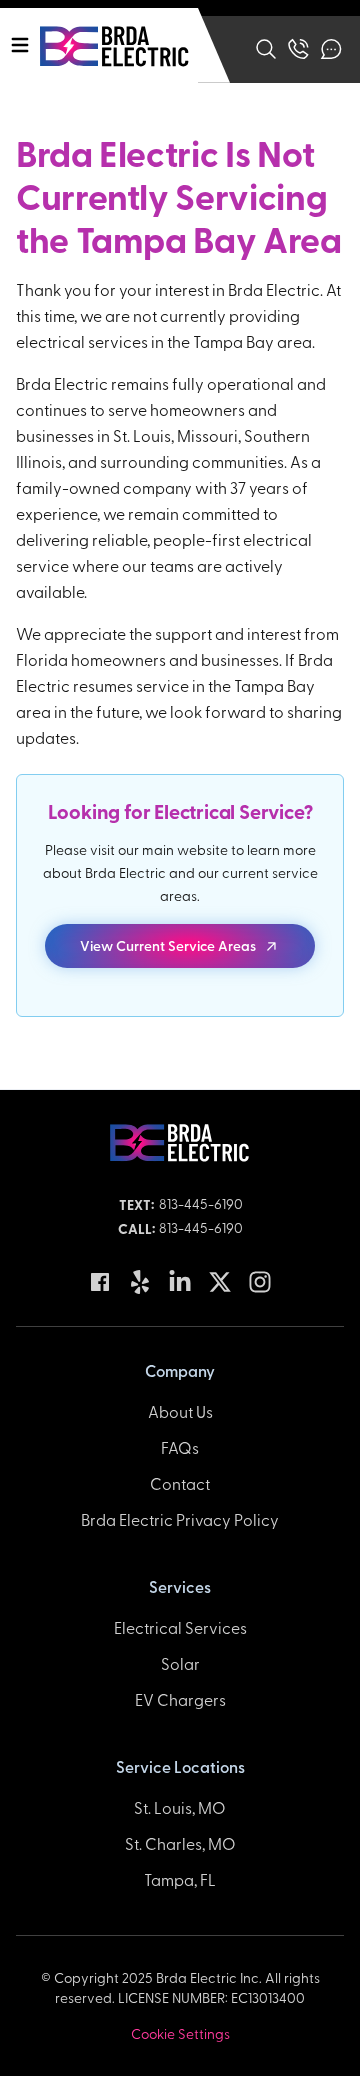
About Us (180, 1411)
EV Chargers (180, 1699)
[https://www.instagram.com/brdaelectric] (260, 1282)
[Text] (331, 49)
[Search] (266, 49)
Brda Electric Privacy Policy (180, 1519)
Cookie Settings (180, 2033)
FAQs (180, 1447)
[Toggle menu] (20, 45)
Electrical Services (180, 1627)
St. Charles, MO (180, 1843)
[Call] (298, 49)
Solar (180, 1663)
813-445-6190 (201, 1203)
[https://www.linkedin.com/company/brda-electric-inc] (180, 1282)
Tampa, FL (180, 1879)
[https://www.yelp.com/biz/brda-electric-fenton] (140, 1282)
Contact (180, 1483)
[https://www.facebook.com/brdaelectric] (100, 1282)
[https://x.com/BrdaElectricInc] (220, 1282)
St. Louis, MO (180, 1807)
